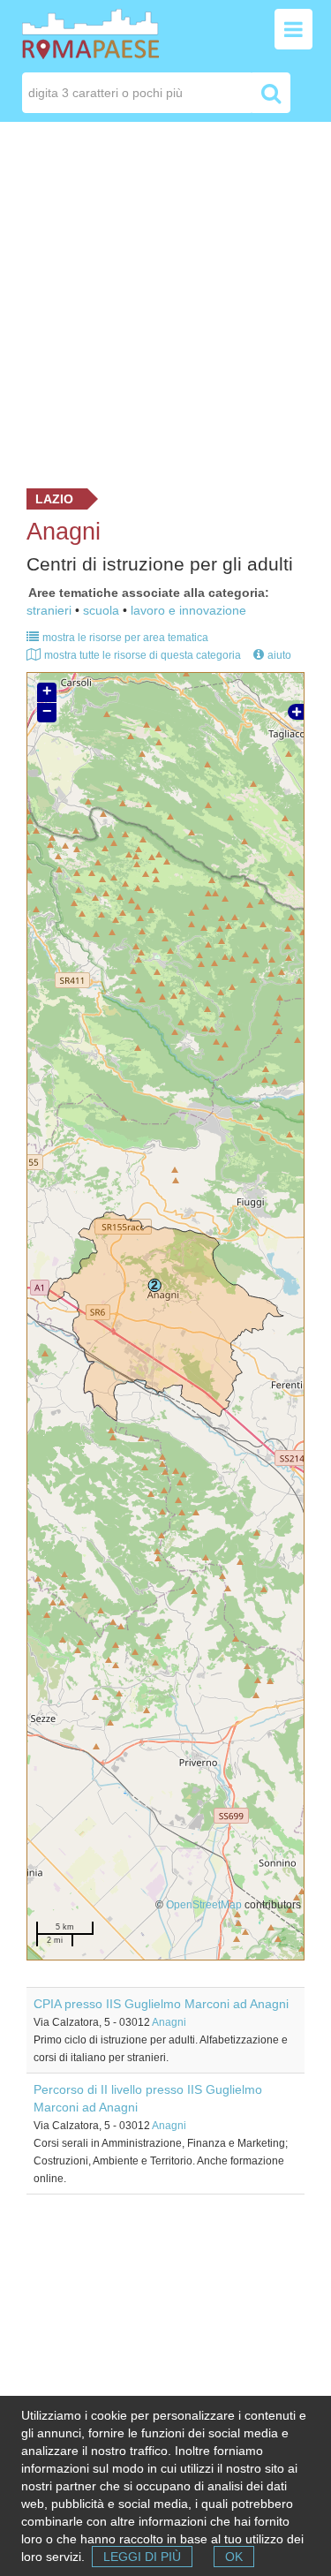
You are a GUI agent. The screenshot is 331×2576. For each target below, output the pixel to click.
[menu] (293, 29)
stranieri (49, 610)
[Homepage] (90, 33)
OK (234, 2557)
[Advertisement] (165, 301)
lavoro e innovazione (188, 610)
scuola (101, 610)
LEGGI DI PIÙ (142, 2557)
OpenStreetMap (204, 1904)
